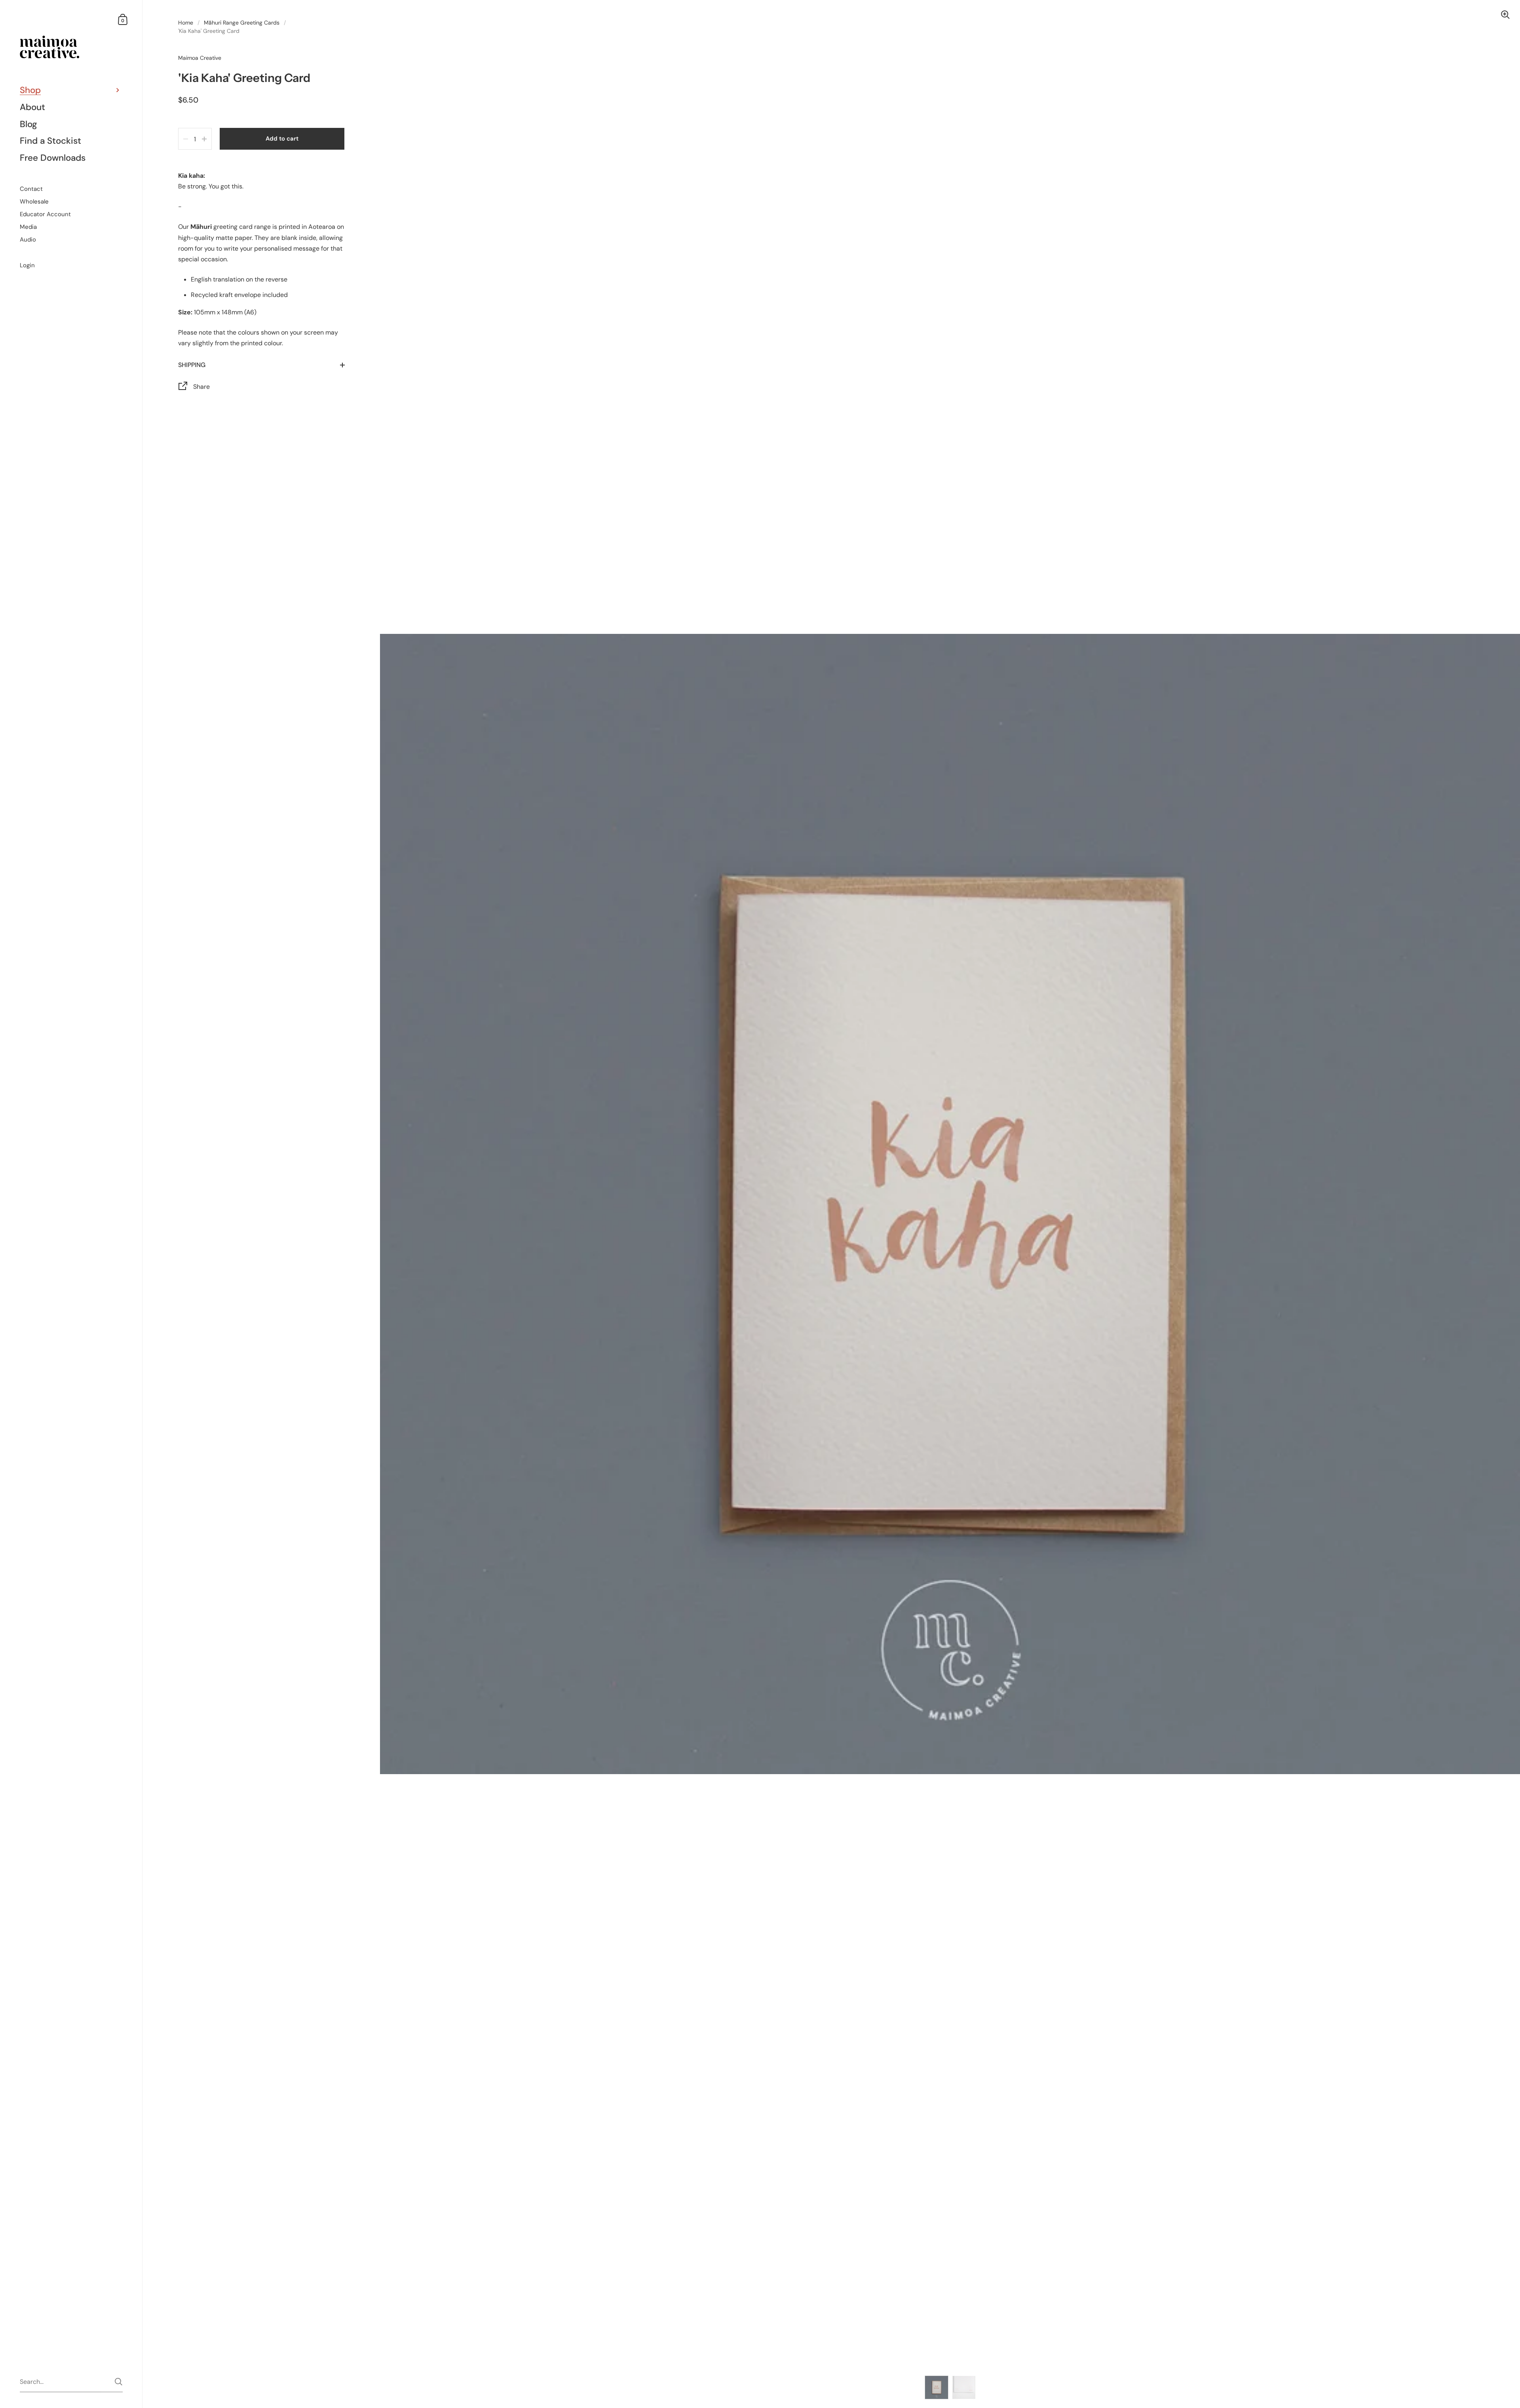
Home (186, 23)
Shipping (192, 365)
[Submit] (119, 2382)
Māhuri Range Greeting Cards (242, 23)
